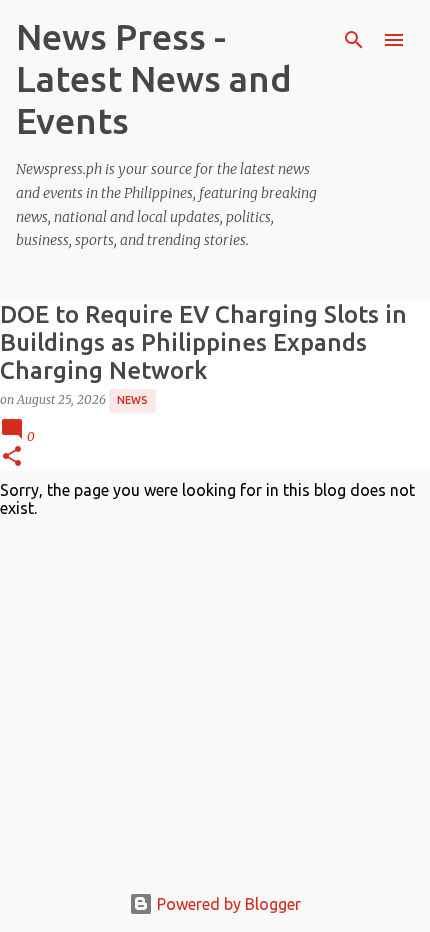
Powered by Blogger (227, 904)
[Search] (354, 40)
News (132, 400)
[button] (12, 457)
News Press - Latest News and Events (154, 78)
